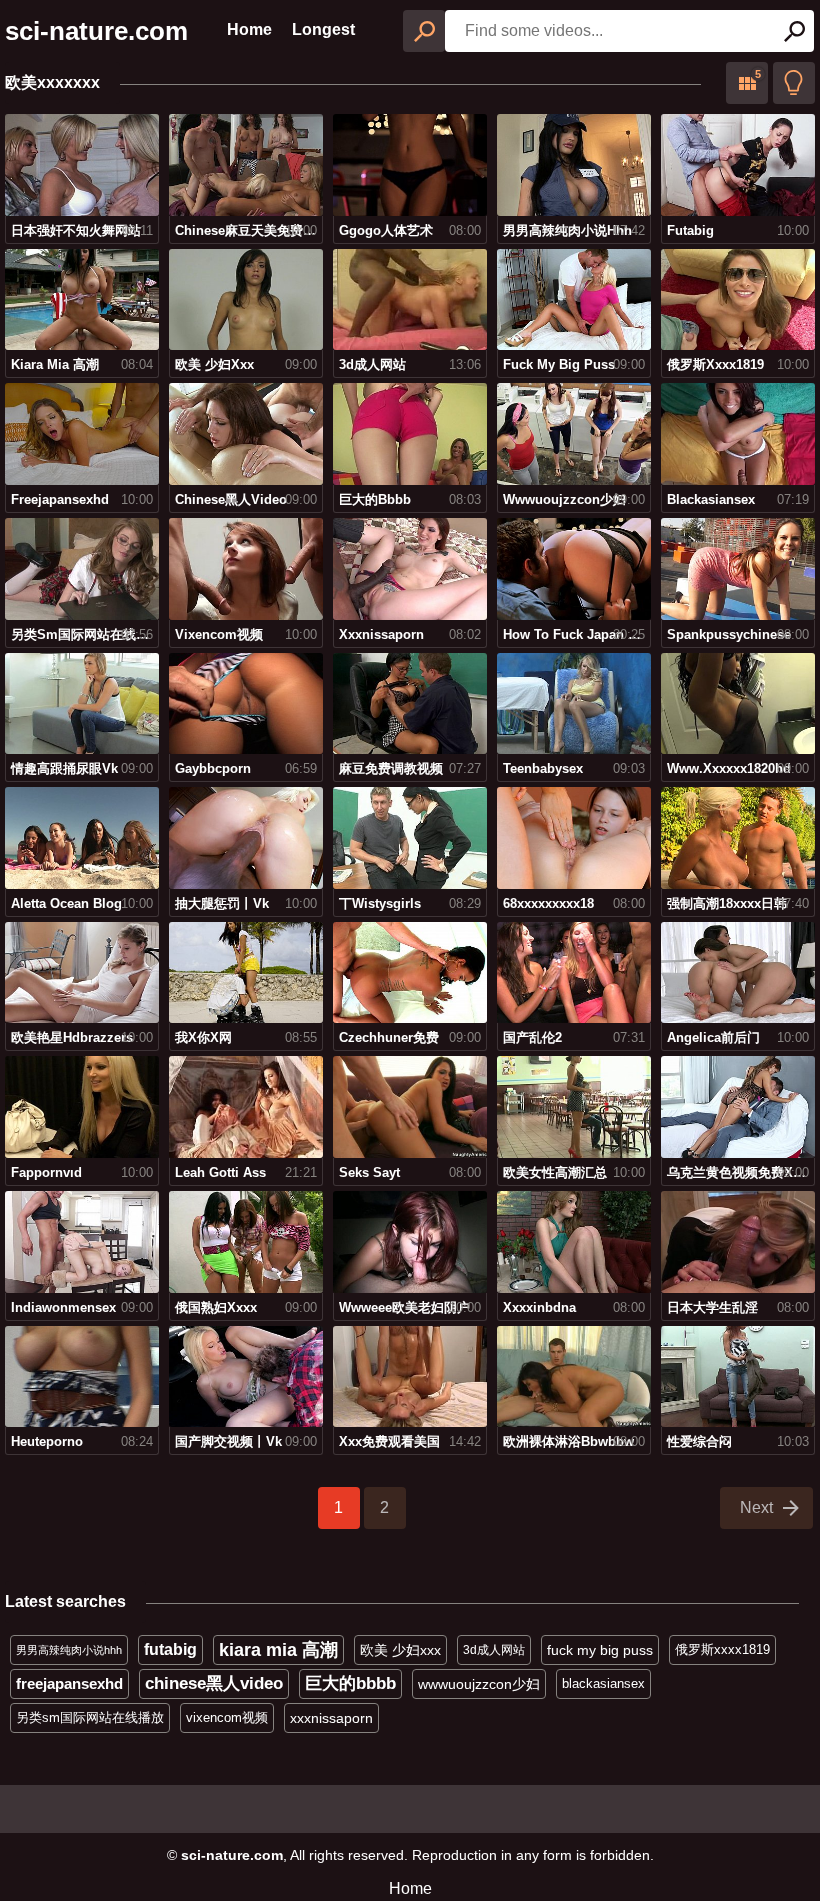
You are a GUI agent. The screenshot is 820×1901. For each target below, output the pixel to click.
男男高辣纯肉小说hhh (69, 1650)
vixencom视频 (227, 1717)
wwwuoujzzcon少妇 (479, 1684)
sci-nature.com (96, 31)
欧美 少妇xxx (400, 1650)
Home (249, 29)
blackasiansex (603, 1683)
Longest (323, 29)
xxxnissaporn (331, 1718)
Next (756, 1507)
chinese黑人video (214, 1683)
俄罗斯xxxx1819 (722, 1649)
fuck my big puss (600, 1650)
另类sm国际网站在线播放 (90, 1717)
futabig (170, 1649)
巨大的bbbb (350, 1683)
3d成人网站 (494, 1650)
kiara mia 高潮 (278, 1650)
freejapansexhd (69, 1683)
